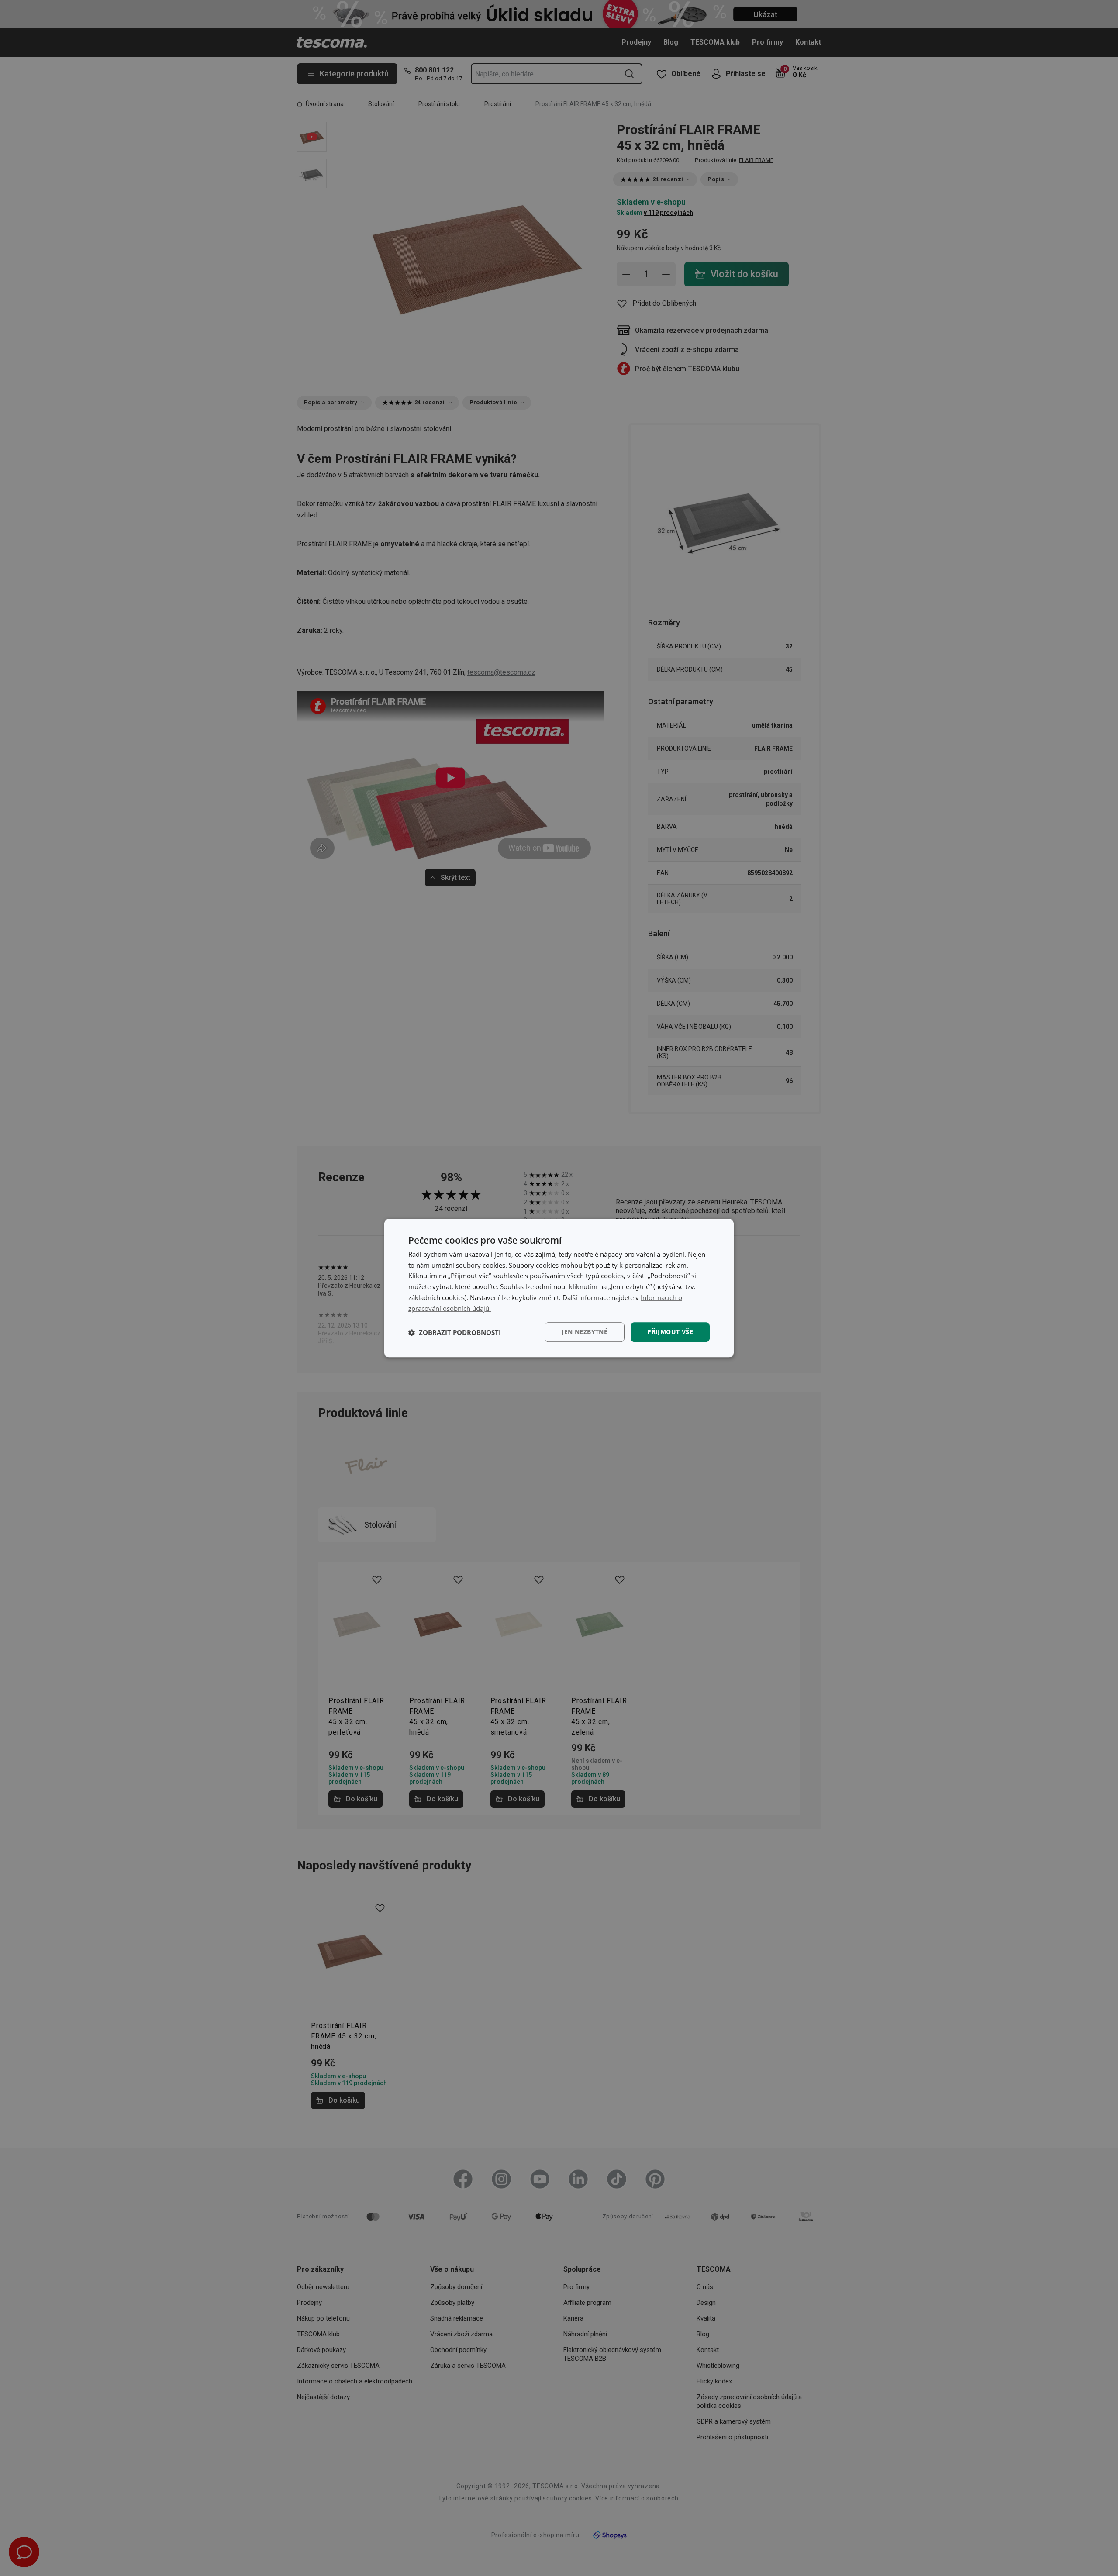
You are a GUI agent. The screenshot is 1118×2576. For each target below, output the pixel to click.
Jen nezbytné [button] (585, 1332)
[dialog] (559, 1288)
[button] (455, 1332)
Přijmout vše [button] (670, 1332)
